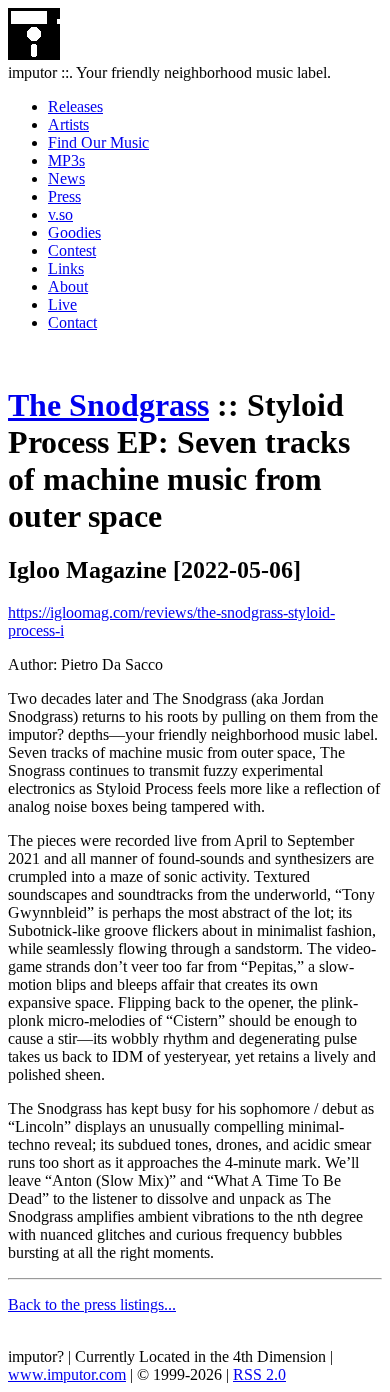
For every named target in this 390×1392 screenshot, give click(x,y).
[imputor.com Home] (34, 54)
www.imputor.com (67, 1374)
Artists (68, 124)
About (68, 286)
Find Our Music (98, 142)
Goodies (74, 232)
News (66, 178)
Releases (75, 106)
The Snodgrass (108, 405)
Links (66, 268)
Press (64, 196)
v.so (60, 214)
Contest (72, 250)
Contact (72, 322)
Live (62, 304)
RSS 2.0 (259, 1374)
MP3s (66, 160)
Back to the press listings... (92, 1304)
